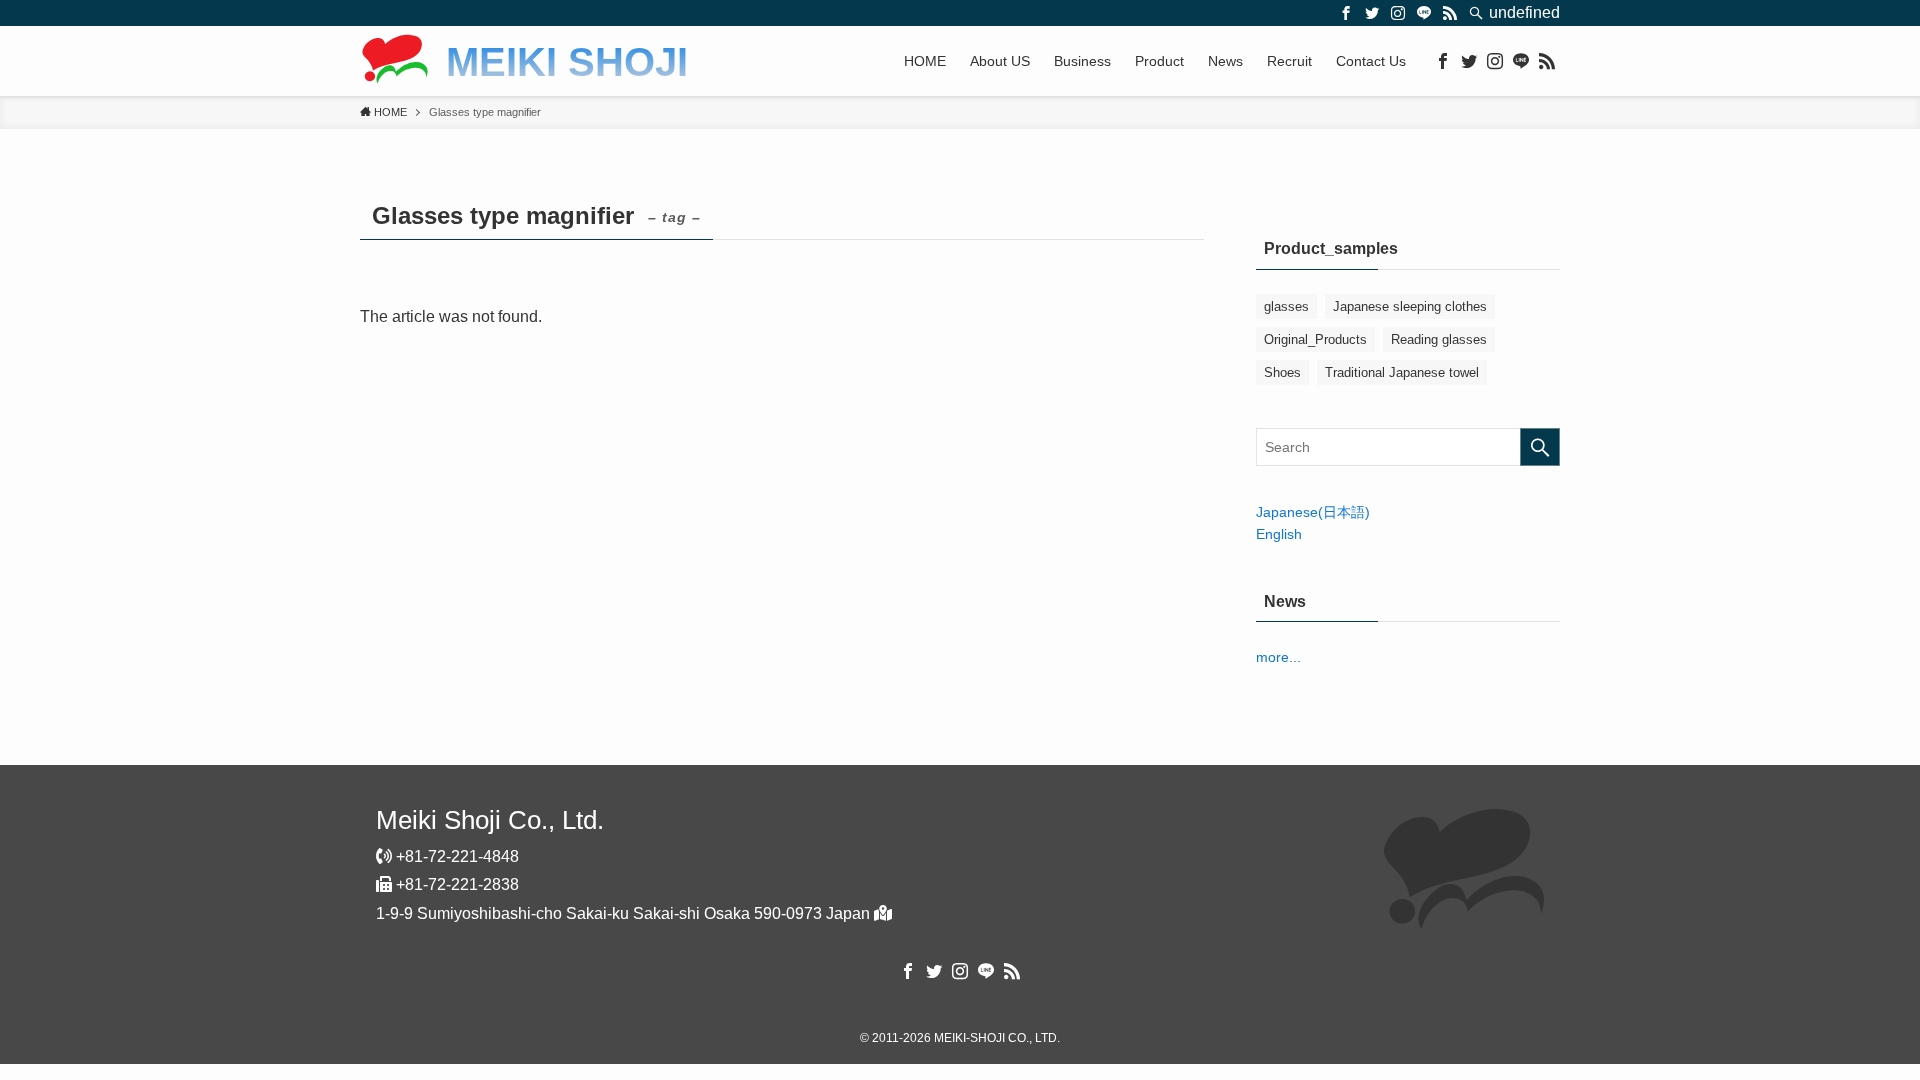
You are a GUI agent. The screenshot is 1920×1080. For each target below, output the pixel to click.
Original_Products (1315, 339)
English (1279, 534)
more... (1278, 657)
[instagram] (1398, 13)
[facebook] (1346, 13)
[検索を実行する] (1540, 447)
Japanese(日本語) (1313, 512)
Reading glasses (1439, 339)
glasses (1286, 306)
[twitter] (1372, 13)
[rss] (1450, 13)
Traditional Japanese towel (1402, 372)
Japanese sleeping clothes (1410, 306)
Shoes (1282, 372)
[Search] (1476, 13)
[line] (1424, 13)
